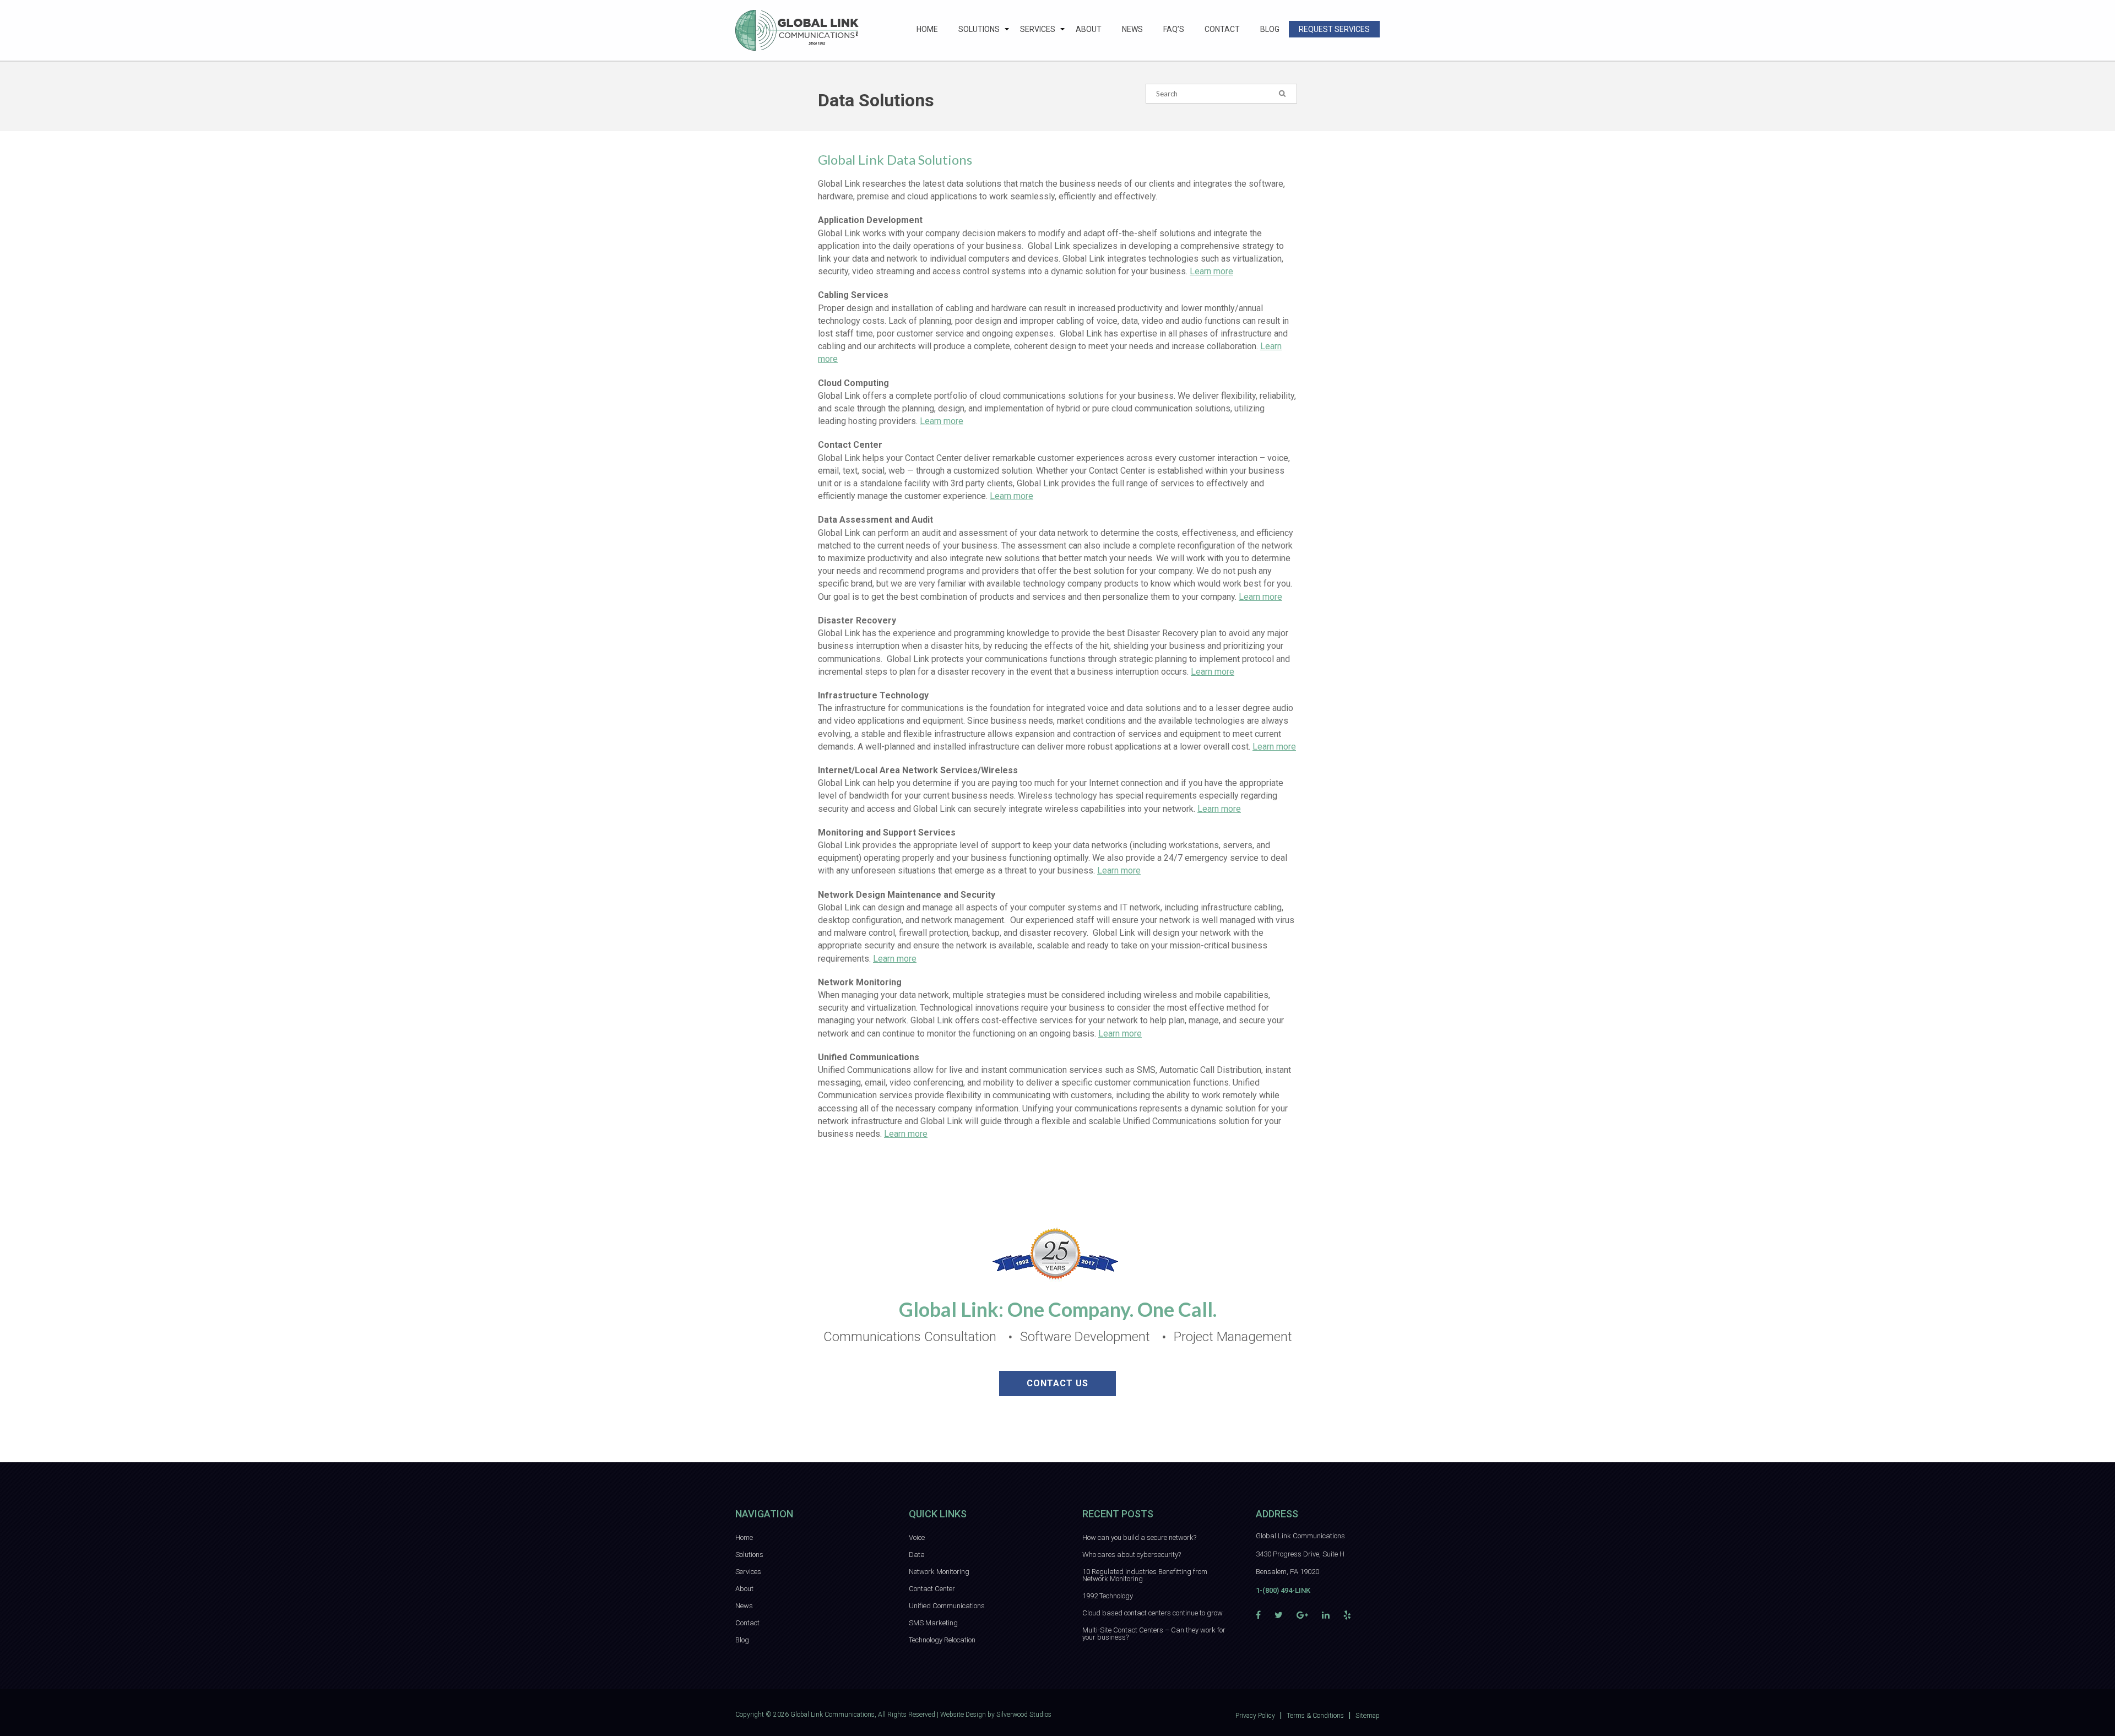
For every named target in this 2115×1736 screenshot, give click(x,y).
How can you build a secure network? (1139, 1537)
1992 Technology (1108, 1596)
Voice (917, 1537)
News (1132, 29)
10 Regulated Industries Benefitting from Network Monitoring (1145, 1575)
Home (927, 29)
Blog (1270, 29)
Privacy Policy (1255, 1716)
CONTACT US (1057, 1383)
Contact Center (932, 1589)
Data (917, 1555)
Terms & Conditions (1315, 1716)
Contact (1222, 29)
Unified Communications (947, 1606)
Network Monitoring (939, 1572)
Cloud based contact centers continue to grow (1153, 1613)
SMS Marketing (933, 1623)
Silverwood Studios (1024, 1715)
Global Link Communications (833, 1715)
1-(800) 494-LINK (1283, 1590)
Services (1038, 29)
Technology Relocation (942, 1640)
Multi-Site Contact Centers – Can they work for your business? (1154, 1634)
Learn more (1211, 271)
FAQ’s (1174, 29)
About (1089, 29)
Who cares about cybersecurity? (1132, 1555)
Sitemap (1368, 1716)
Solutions (979, 29)
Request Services (1334, 29)
